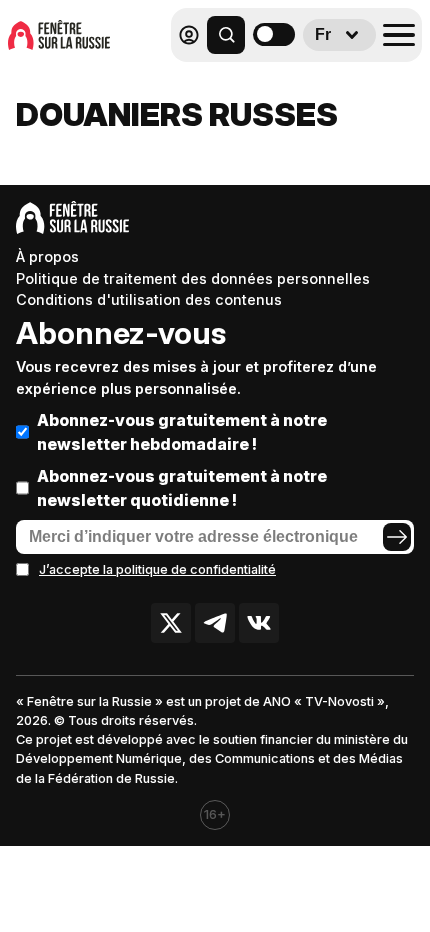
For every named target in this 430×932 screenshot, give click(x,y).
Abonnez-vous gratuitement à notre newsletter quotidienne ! (182, 488)
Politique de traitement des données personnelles (193, 278)
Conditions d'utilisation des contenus (149, 299)
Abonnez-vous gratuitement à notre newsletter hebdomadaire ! (182, 432)
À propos (47, 256)
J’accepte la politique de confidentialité (157, 569)
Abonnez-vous (121, 333)
